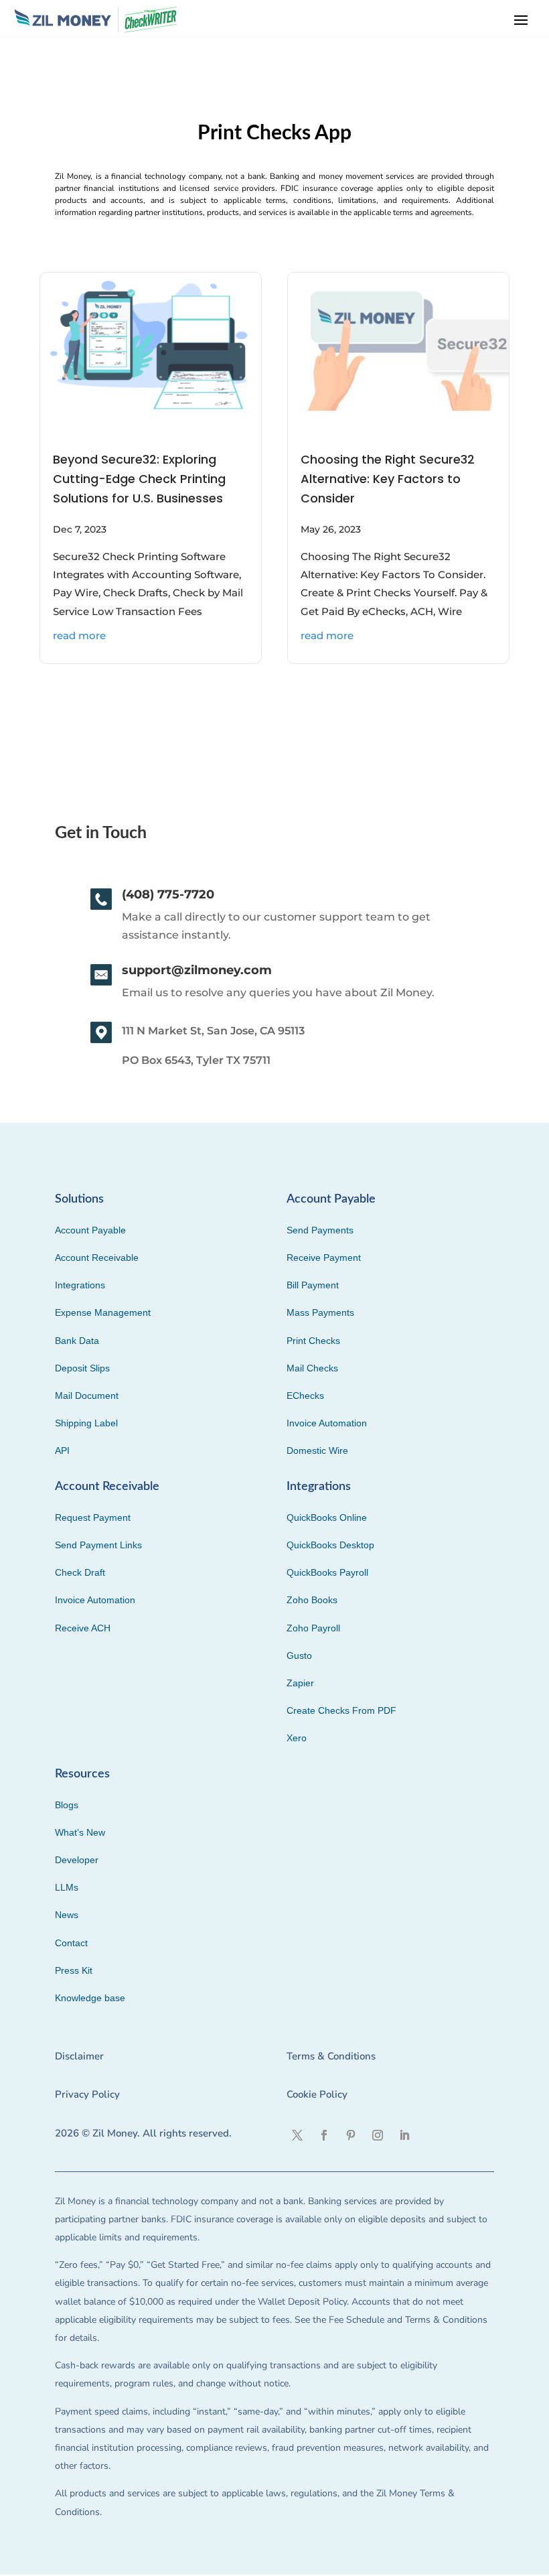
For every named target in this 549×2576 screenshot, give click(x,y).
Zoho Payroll (313, 1628)
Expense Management (103, 1312)
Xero (297, 1738)
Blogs (67, 1805)
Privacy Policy (87, 2094)
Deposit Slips (82, 1368)
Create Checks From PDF (341, 1710)
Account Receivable (97, 1258)
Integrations (80, 1285)
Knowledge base (90, 1998)
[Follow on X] (297, 2135)
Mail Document (87, 1396)
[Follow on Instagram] (378, 2135)
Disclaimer (79, 2056)
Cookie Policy (317, 2094)
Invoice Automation (327, 1423)
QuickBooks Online (327, 1517)
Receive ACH (83, 1628)
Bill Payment (313, 1285)
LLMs (67, 1887)
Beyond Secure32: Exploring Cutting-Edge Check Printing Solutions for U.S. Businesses (139, 479)
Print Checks (313, 1341)
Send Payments (320, 1230)
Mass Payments (320, 1312)
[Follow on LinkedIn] (404, 2135)
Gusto (299, 1655)
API (62, 1450)
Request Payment (93, 1517)
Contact (71, 1943)
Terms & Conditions (331, 2056)
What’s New (80, 1832)
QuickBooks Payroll (327, 1572)
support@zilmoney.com (197, 970)
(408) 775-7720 (168, 894)
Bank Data (77, 1341)
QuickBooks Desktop (330, 1545)
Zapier (300, 1683)
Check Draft (80, 1572)
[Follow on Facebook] (324, 2135)
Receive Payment (324, 1258)
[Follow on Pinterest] (351, 2135)
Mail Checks (312, 1368)
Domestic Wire (317, 1450)
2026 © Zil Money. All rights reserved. (143, 2133)
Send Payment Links (98, 1545)
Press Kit (74, 1970)
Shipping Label (86, 1423)
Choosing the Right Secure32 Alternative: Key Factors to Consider (388, 479)
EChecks (305, 1396)
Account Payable (90, 1230)
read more (79, 635)
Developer (77, 1860)
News (67, 1915)
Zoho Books (312, 1600)
